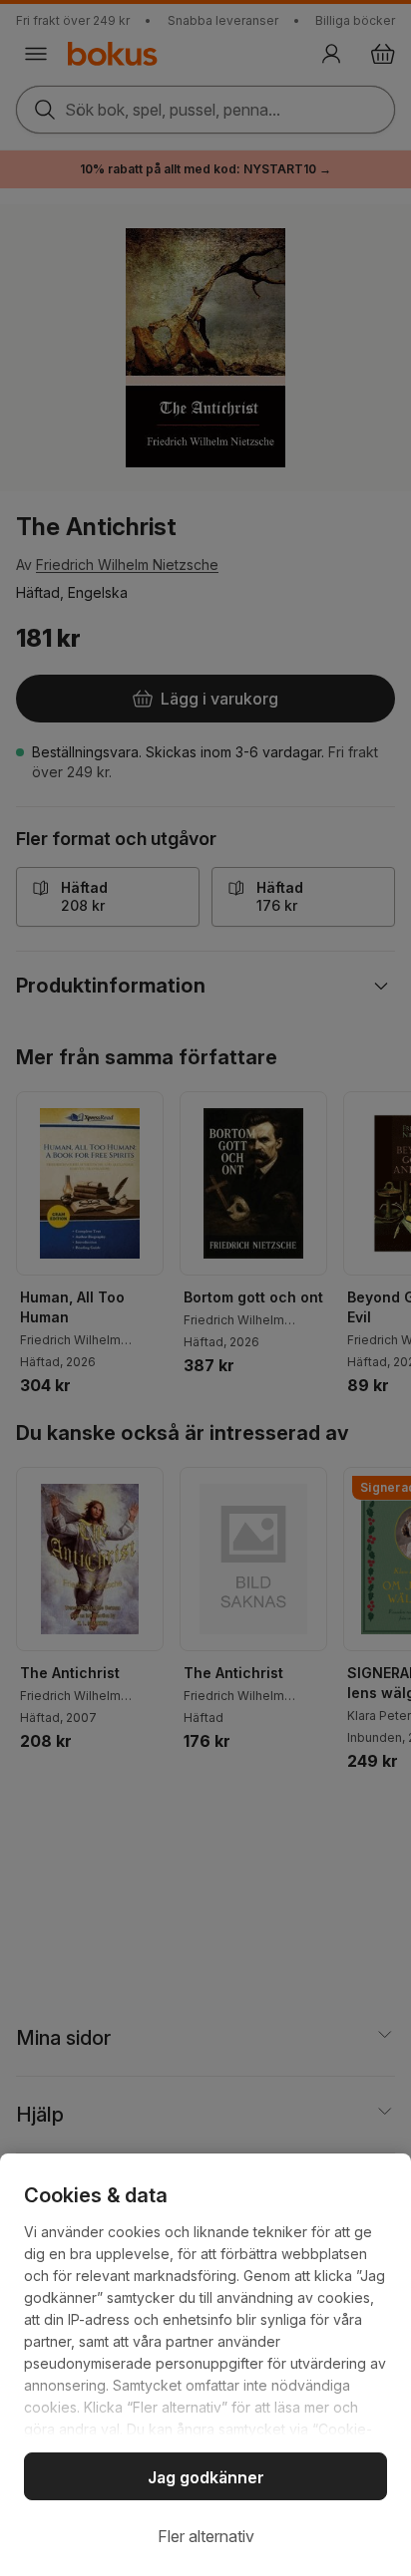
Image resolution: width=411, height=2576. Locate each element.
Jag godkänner (206, 2477)
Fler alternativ (206, 2536)
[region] (205, 2365)
